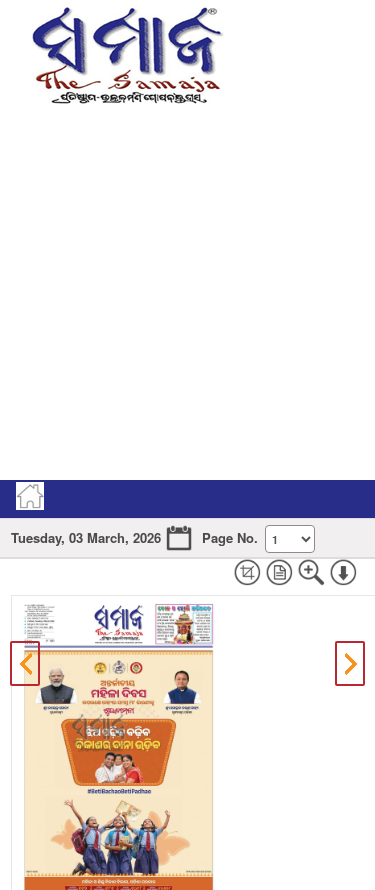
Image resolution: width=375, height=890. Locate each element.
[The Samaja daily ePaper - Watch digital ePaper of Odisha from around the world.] (126, 52)
